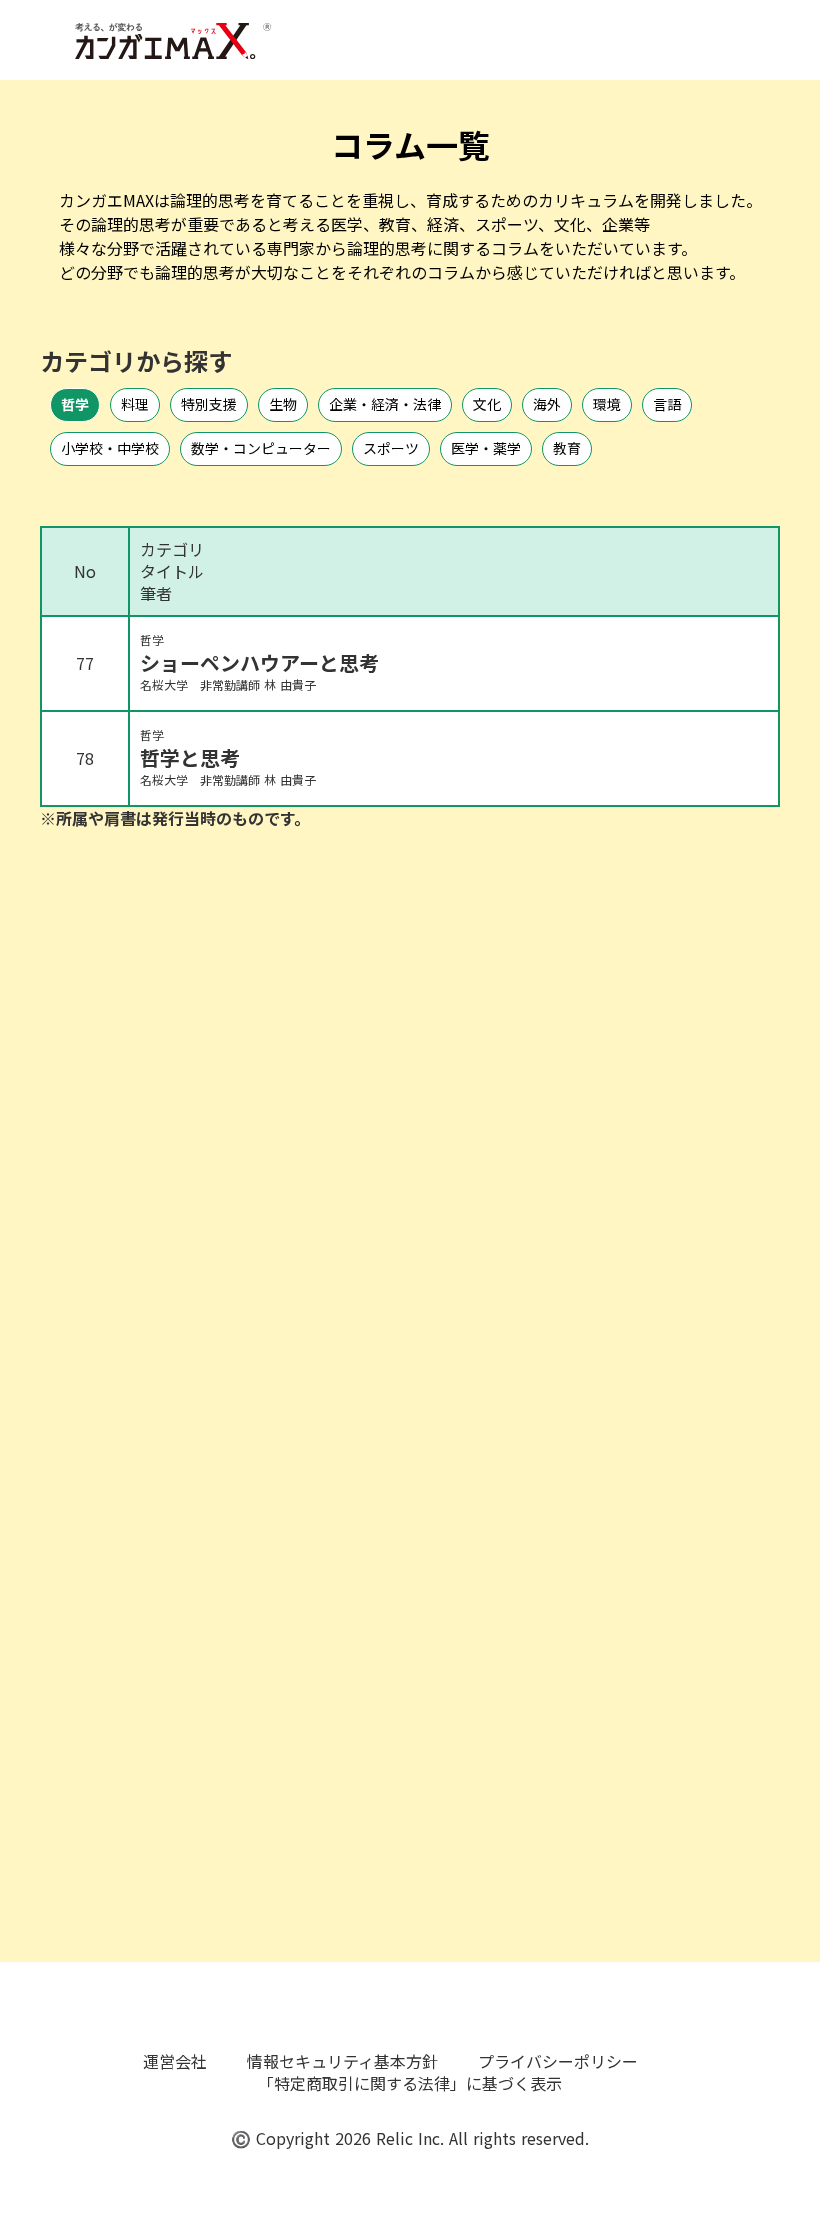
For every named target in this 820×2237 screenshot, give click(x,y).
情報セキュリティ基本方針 (342, 2061)
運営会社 (175, 2061)
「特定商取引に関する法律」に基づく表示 (410, 2083)
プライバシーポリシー (558, 2061)
